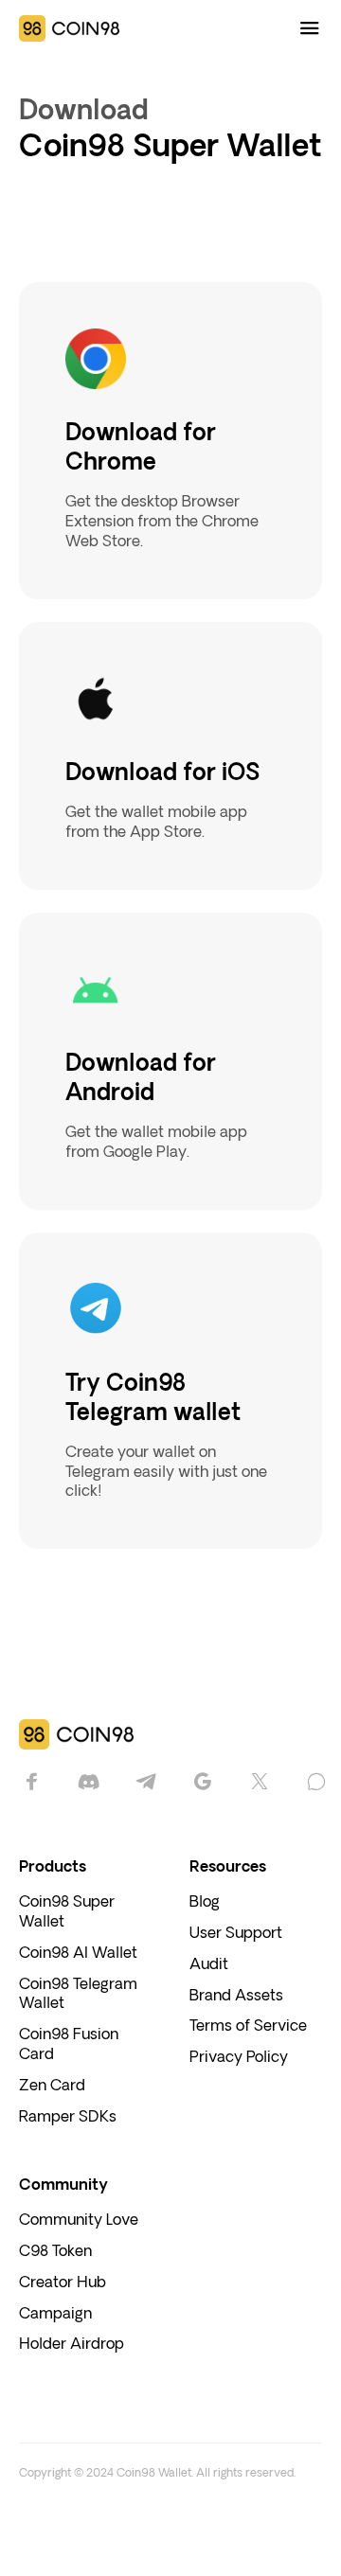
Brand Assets (236, 1996)
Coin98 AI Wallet (78, 1954)
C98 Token (55, 2252)
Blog (205, 1902)
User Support (236, 1934)
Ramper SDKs (68, 2117)
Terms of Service (248, 2026)
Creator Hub (63, 2283)
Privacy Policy (239, 2058)
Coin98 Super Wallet (67, 1912)
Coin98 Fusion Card (69, 2045)
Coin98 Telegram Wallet (78, 1995)
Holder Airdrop (72, 2345)
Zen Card (52, 2086)
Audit (209, 1965)
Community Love (79, 2221)
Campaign (55, 2314)
